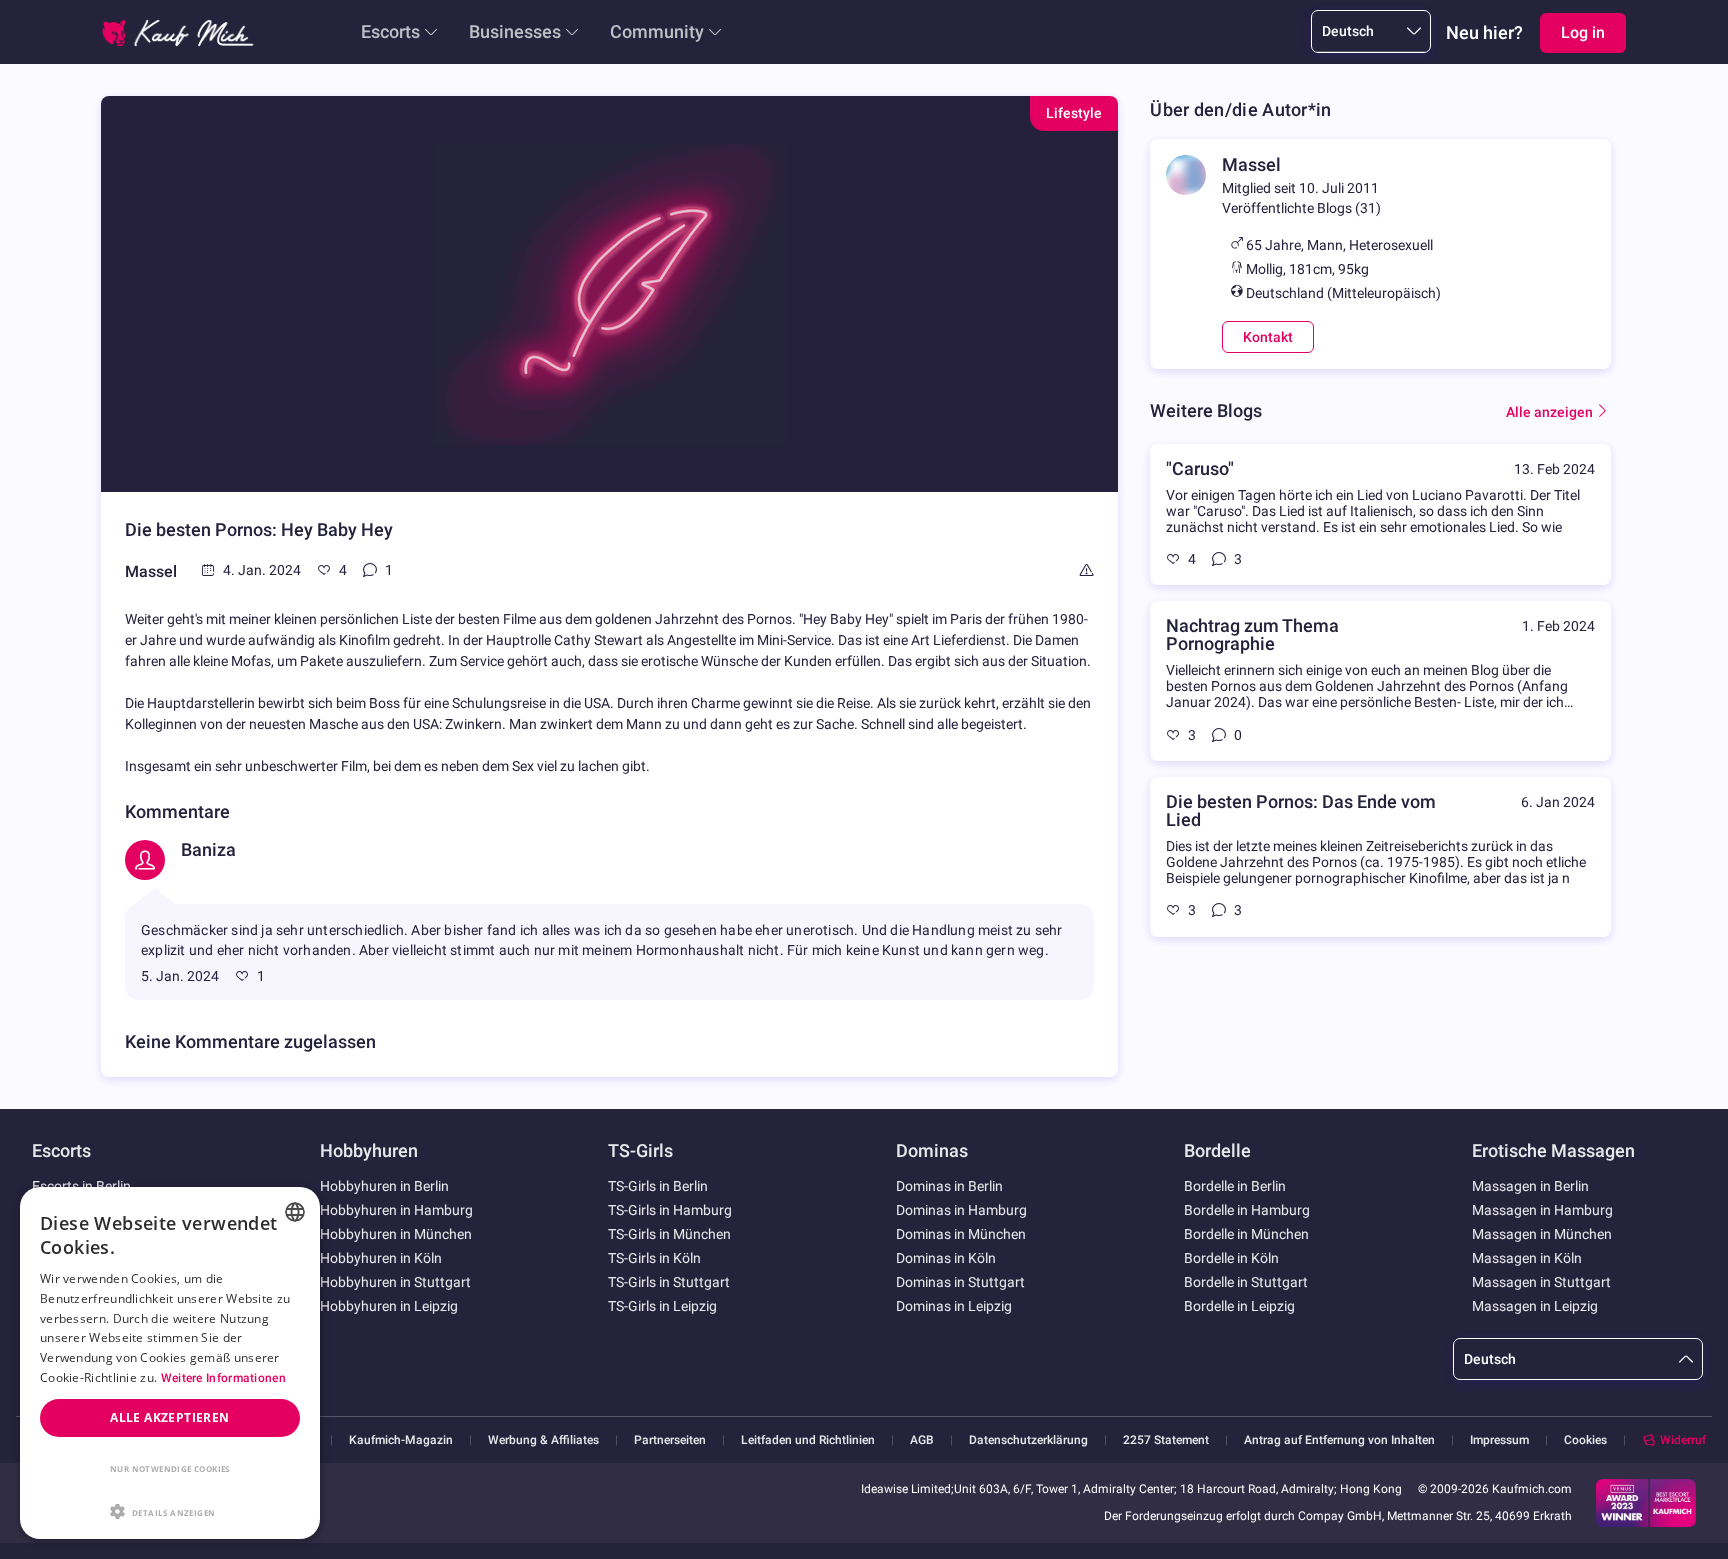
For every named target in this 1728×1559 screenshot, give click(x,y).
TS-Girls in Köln (654, 1258)
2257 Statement (1166, 1440)
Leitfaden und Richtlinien (808, 1440)
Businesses (515, 31)
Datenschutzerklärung (1028, 1440)
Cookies (1585, 1440)
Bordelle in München (1246, 1234)
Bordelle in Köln (1231, 1258)
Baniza (208, 849)
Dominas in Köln (946, 1258)
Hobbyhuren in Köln (381, 1258)
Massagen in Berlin (1530, 1186)
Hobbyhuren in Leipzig (389, 1306)
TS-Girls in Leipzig (662, 1306)
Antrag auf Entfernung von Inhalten (1339, 1440)
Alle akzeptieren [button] (169, 1417)
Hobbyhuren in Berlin (384, 1186)
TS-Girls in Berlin (658, 1186)
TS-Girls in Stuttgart (669, 1282)
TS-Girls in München (669, 1234)
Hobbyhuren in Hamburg (396, 1210)
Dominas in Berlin (949, 1186)
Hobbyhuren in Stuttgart (395, 1282)
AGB (922, 1440)
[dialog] (170, 1363)
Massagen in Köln (1527, 1258)
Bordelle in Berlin (1235, 1186)
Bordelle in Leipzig (1239, 1306)
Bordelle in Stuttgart (1246, 1282)
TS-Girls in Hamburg (670, 1210)
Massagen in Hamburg (1542, 1210)
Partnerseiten (670, 1440)
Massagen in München (1542, 1234)
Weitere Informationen (223, 1378)
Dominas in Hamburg (961, 1210)
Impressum (1499, 1440)
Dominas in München (961, 1234)
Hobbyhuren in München (396, 1234)
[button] (170, 1510)
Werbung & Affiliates (543, 1440)
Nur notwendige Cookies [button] (170, 1468)
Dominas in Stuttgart (960, 1282)
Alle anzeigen (1549, 412)
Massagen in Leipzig (1535, 1306)
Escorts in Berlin (81, 1186)
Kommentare (177, 811)
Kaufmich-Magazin (401, 1440)
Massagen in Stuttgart (1541, 1282)
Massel (151, 571)
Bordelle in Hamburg (1247, 1210)
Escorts (390, 31)
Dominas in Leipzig (954, 1306)
